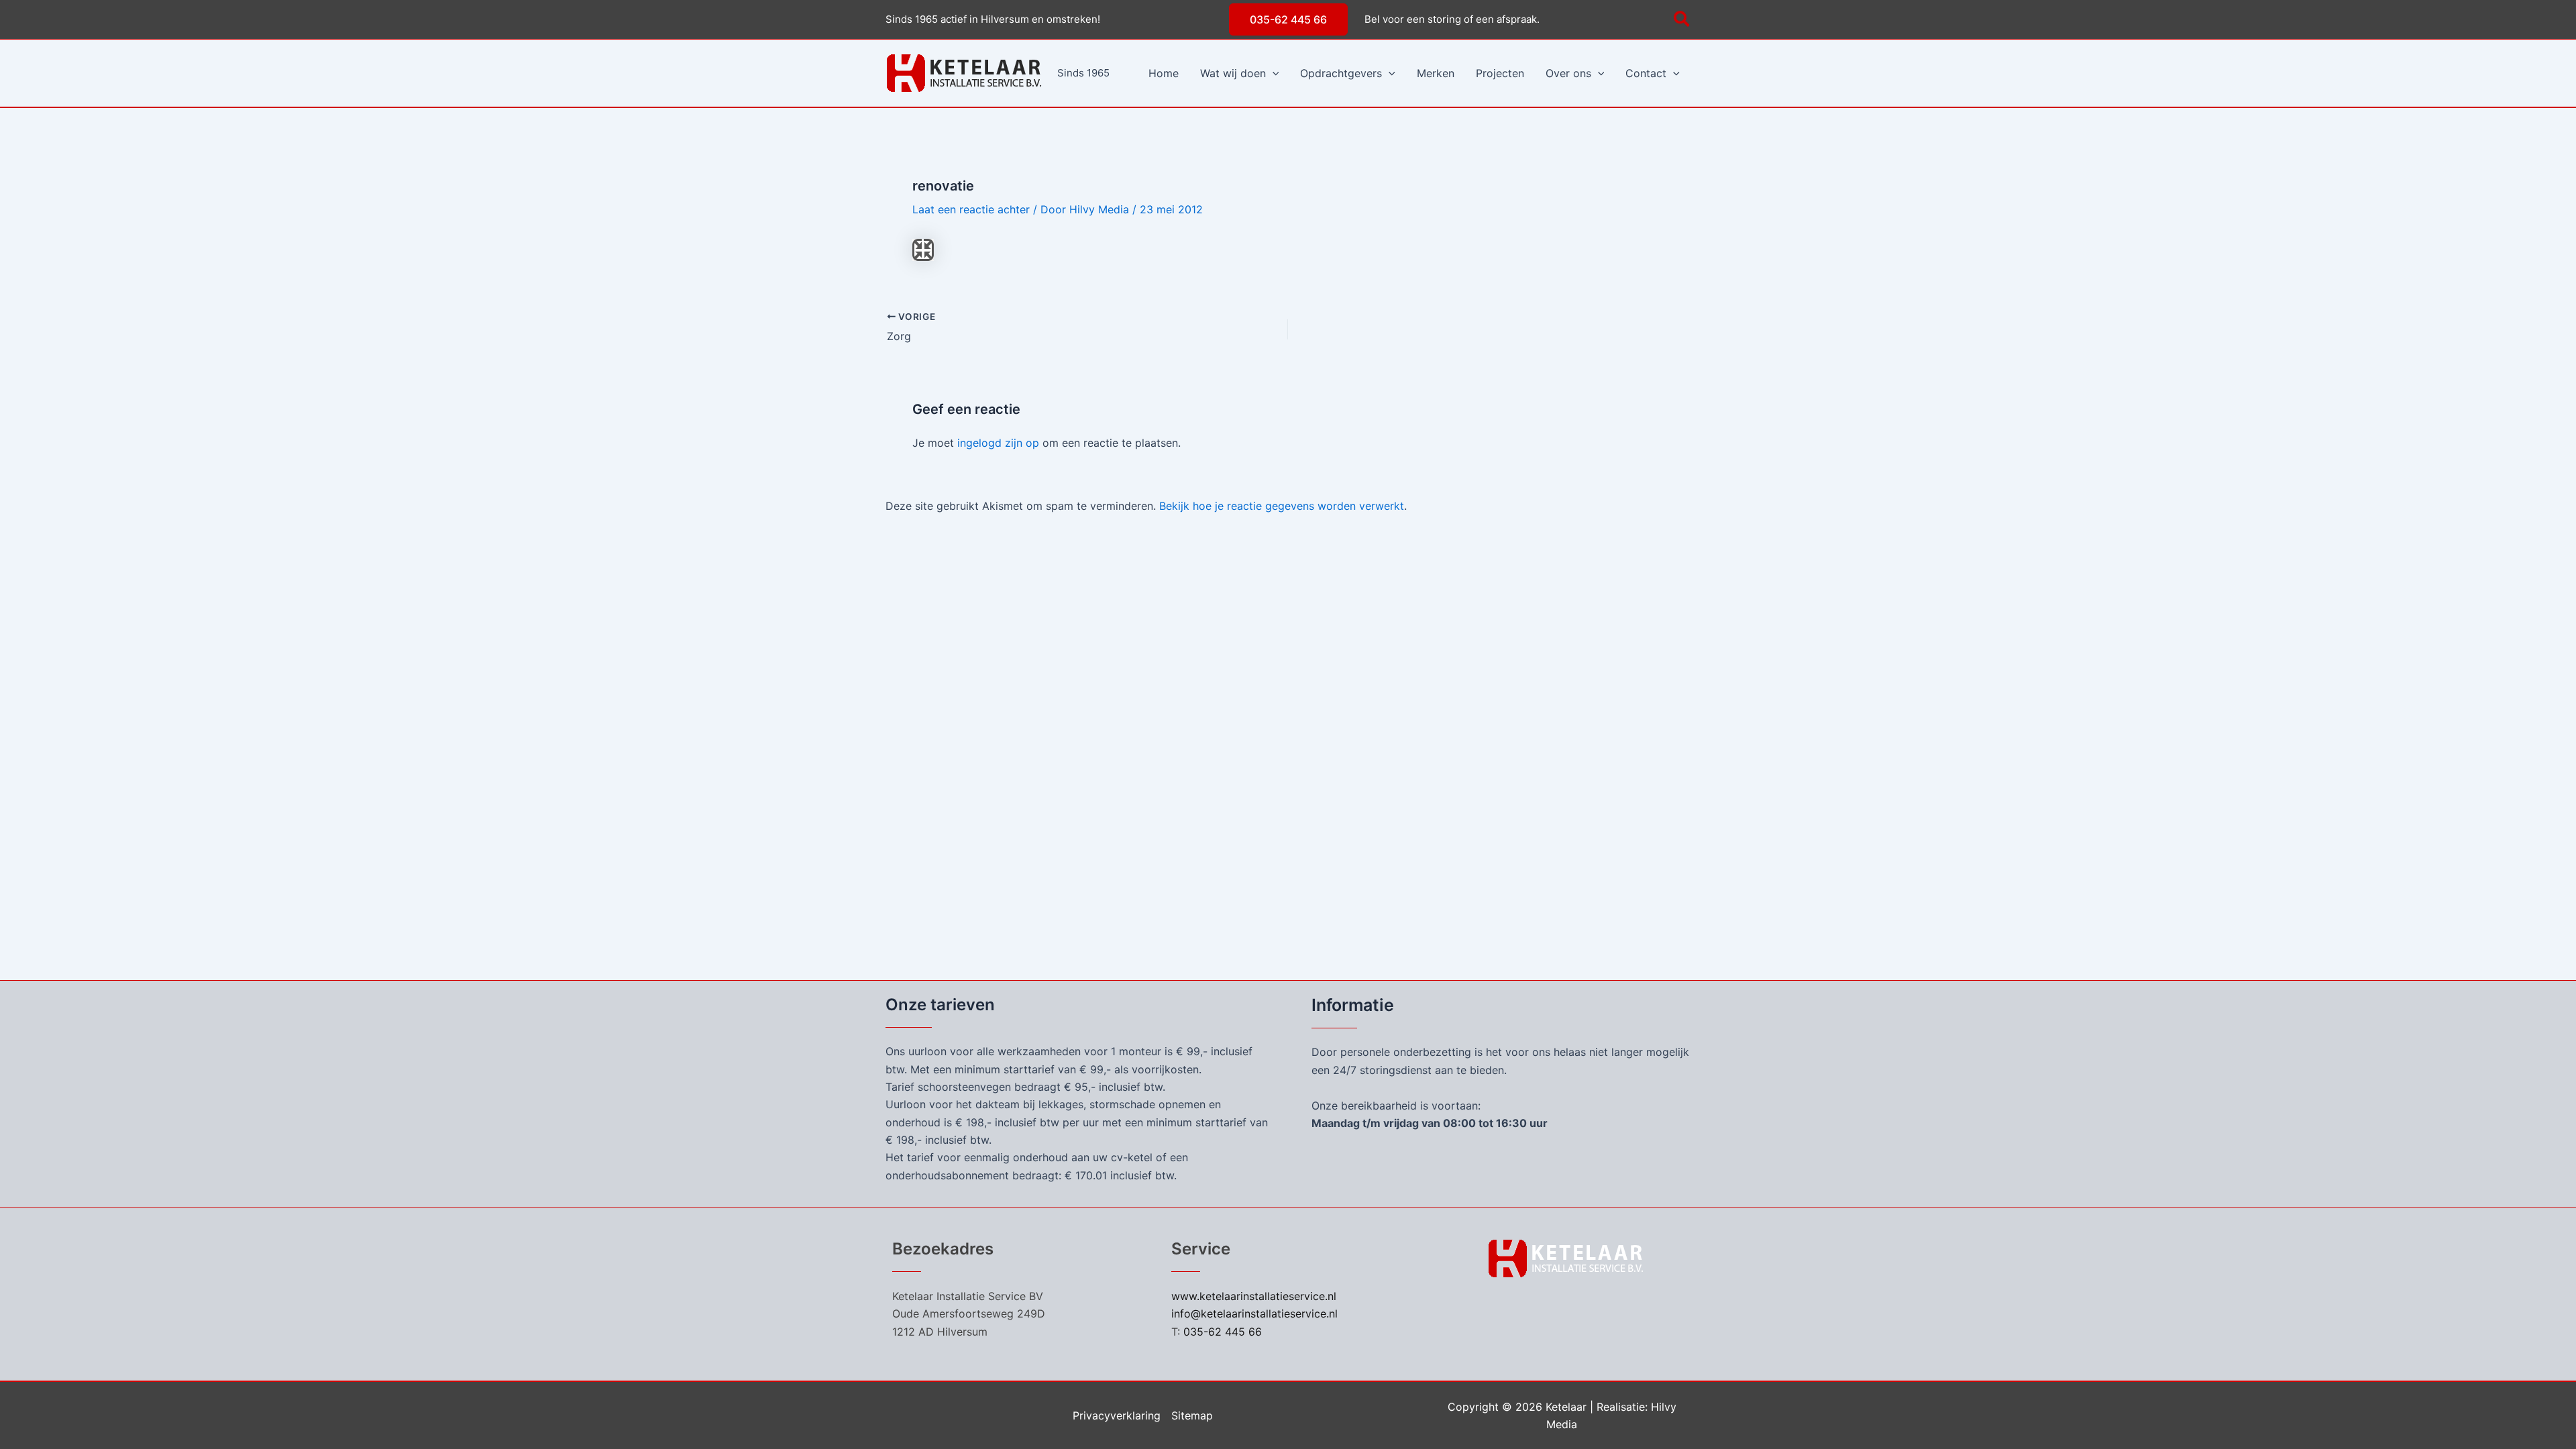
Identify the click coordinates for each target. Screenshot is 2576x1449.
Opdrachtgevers (1341, 73)
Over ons (1568, 73)
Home (1164, 73)
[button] (1288, 19)
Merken (1436, 73)
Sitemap (1192, 1415)
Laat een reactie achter (971, 209)
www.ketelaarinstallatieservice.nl (1254, 1296)
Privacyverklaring (1117, 1415)
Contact (1646, 73)
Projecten (1500, 73)
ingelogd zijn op (998, 443)
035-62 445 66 (1223, 1332)
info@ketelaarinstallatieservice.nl (1254, 1313)
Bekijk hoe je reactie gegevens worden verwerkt (1282, 506)
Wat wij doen (1233, 73)
